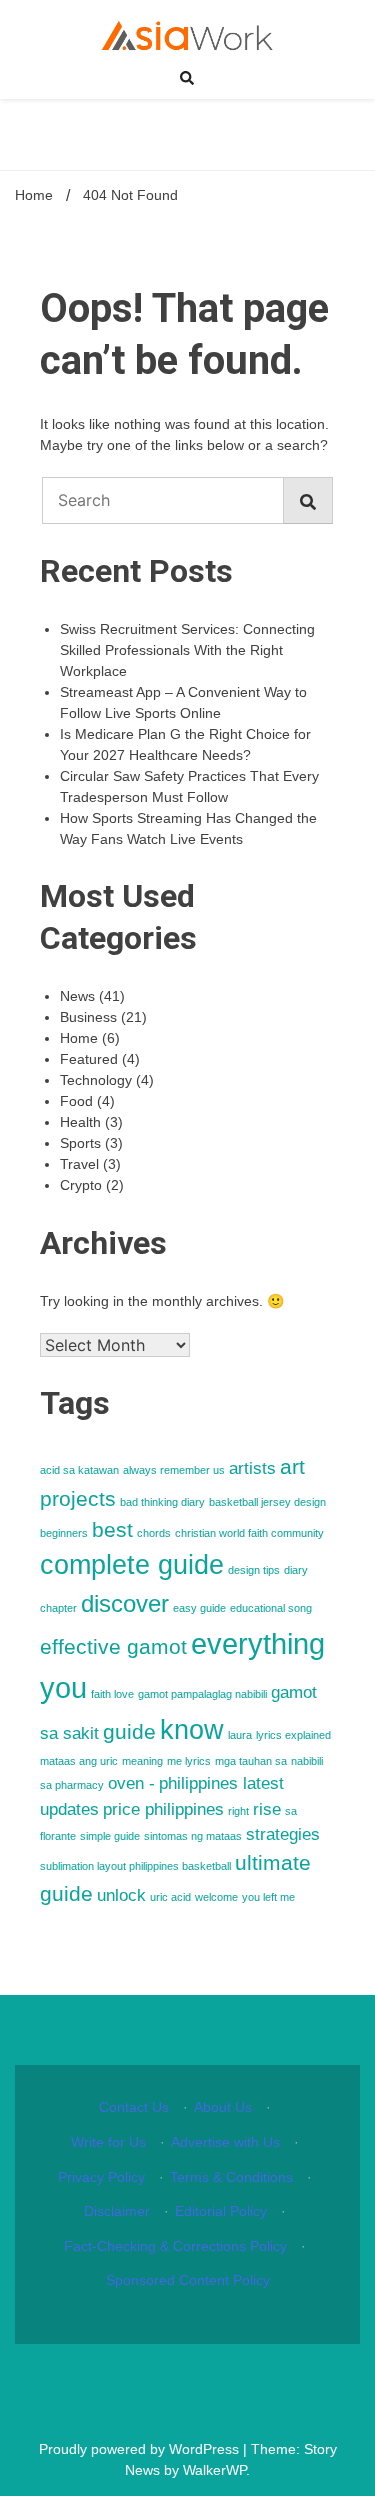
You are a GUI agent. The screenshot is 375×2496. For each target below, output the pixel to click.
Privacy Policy (101, 2177)
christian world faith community (249, 1533)
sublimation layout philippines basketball (135, 1866)
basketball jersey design (267, 1502)
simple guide (110, 1836)
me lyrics (189, 1761)
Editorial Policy (221, 2211)
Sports (80, 1143)
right (238, 1811)
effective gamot (113, 1646)
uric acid (170, 1897)
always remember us (174, 1470)
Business (88, 1017)
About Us (223, 2107)
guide (129, 1731)
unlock (121, 1895)
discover (125, 1603)
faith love (112, 1694)
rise (267, 1809)
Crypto (81, 1185)
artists (252, 1468)
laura (240, 1735)
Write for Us (108, 2142)
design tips (254, 1570)
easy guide (199, 1608)
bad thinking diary (162, 1502)
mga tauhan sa (251, 1761)
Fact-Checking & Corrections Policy (175, 2246)
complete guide (132, 1565)
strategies (283, 1834)
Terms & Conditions (231, 2177)
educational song (271, 1608)
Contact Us (134, 2107)
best (112, 1529)
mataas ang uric (79, 1761)
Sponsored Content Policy (188, 2280)
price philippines (163, 1809)
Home (79, 1038)
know (192, 1730)
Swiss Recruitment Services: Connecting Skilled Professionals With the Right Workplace (187, 650)
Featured (89, 1059)
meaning (142, 1761)
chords (154, 1533)
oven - (131, 1783)
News (77, 996)
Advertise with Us (225, 2142)
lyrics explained (293, 1735)
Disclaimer (117, 2211)
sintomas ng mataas (193, 1836)
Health (80, 1122)
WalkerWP (214, 2470)
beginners (64, 1533)
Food (76, 1101)
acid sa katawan (79, 1470)
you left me (268, 1897)
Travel (79, 1164)
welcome (216, 1897)
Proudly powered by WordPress (141, 2449)
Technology (96, 1080)
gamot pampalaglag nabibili (202, 1694)
